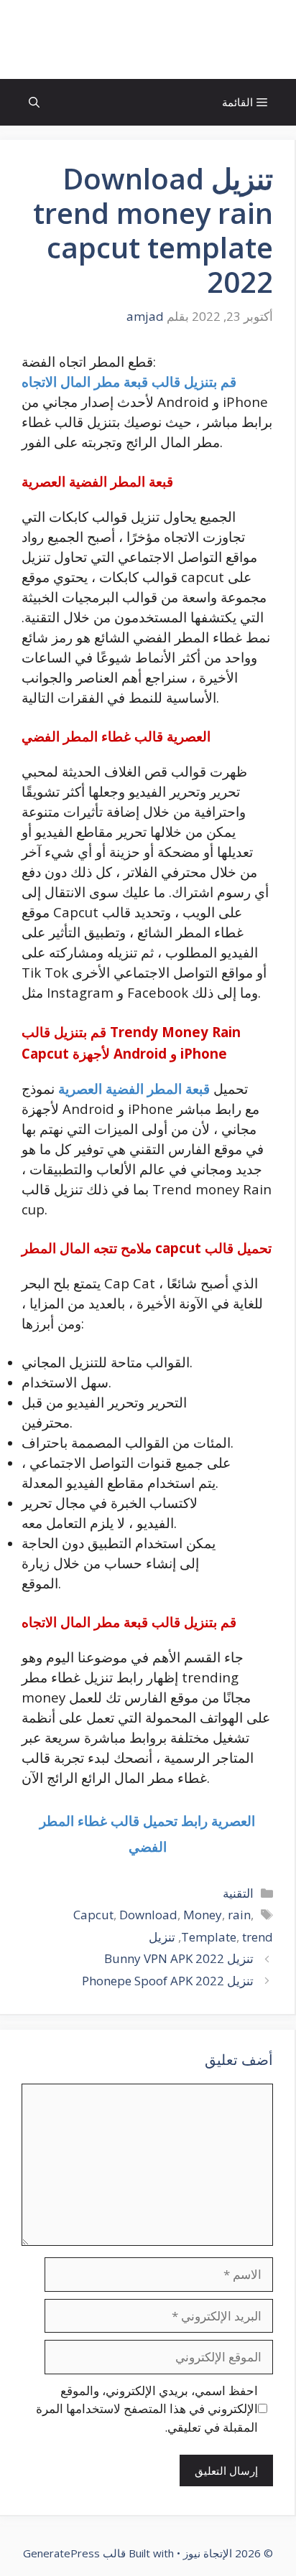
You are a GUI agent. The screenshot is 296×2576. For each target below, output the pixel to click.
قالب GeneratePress (74, 2553)
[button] (34, 102)
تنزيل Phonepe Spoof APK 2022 (168, 1981)
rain (239, 1915)
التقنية (238, 1893)
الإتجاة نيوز (148, 39)
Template (209, 1937)
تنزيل (162, 1937)
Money (203, 1915)
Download (148, 1915)
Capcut (93, 1915)
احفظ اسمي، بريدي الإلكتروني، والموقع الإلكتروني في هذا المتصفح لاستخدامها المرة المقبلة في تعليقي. (147, 2409)
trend (258, 1937)
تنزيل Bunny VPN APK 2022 (179, 1958)
